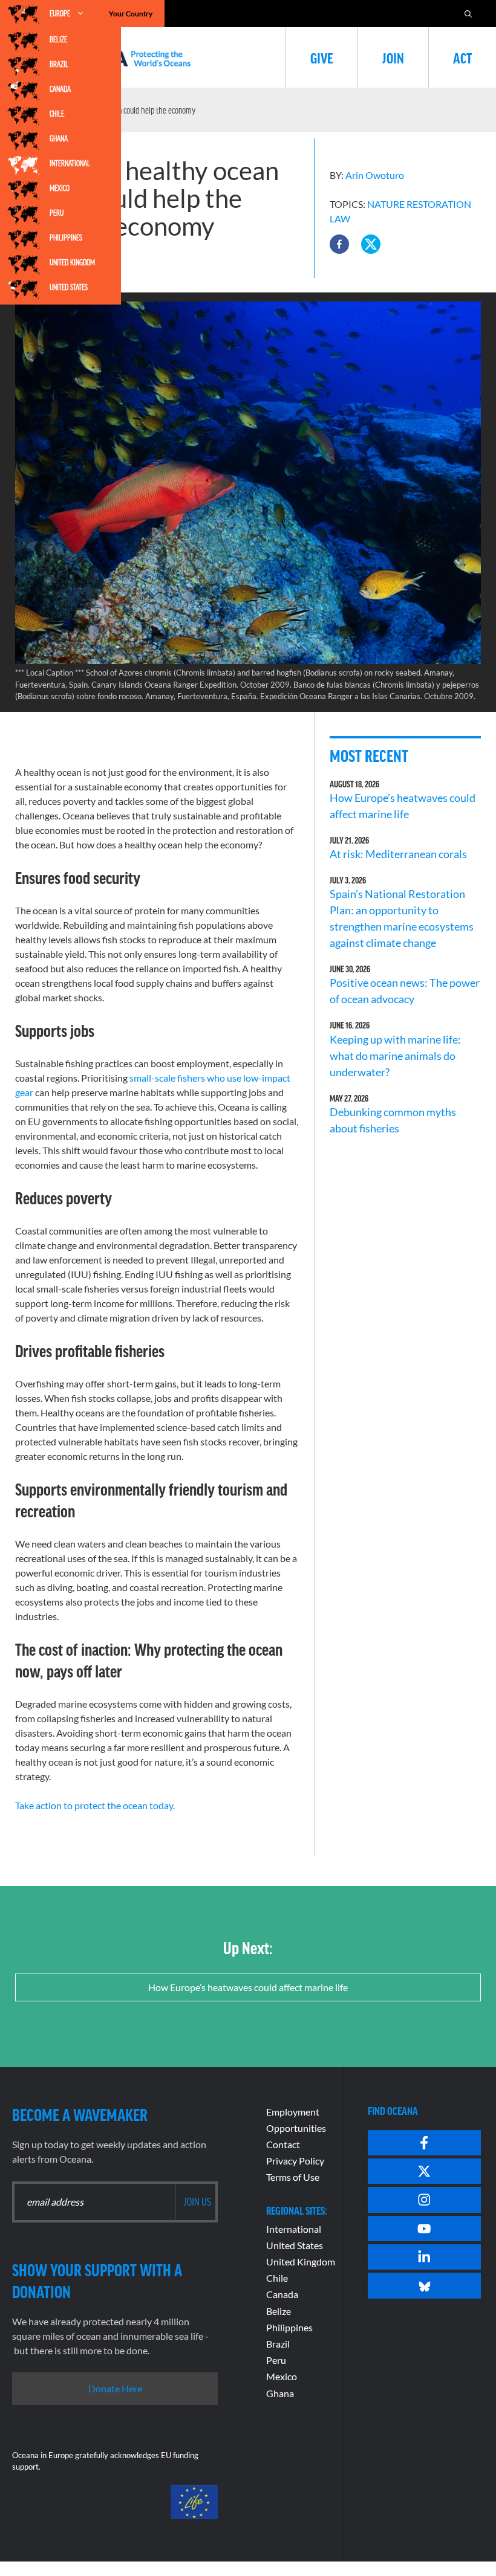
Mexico (60, 188)
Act (462, 57)
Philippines (66, 237)
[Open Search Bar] (468, 14)
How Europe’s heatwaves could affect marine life (248, 1987)
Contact (283, 2144)
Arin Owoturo (375, 175)
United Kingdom (72, 262)
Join (393, 57)
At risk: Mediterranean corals (400, 854)
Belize (58, 39)
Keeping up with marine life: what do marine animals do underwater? (395, 1056)
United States (69, 287)
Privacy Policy (295, 2161)
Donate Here (115, 2388)
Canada (60, 89)
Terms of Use (293, 2177)
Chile (57, 114)
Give (322, 57)
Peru (57, 213)
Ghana (59, 138)
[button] (339, 244)
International (70, 163)
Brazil (59, 64)
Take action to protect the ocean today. (95, 1805)
